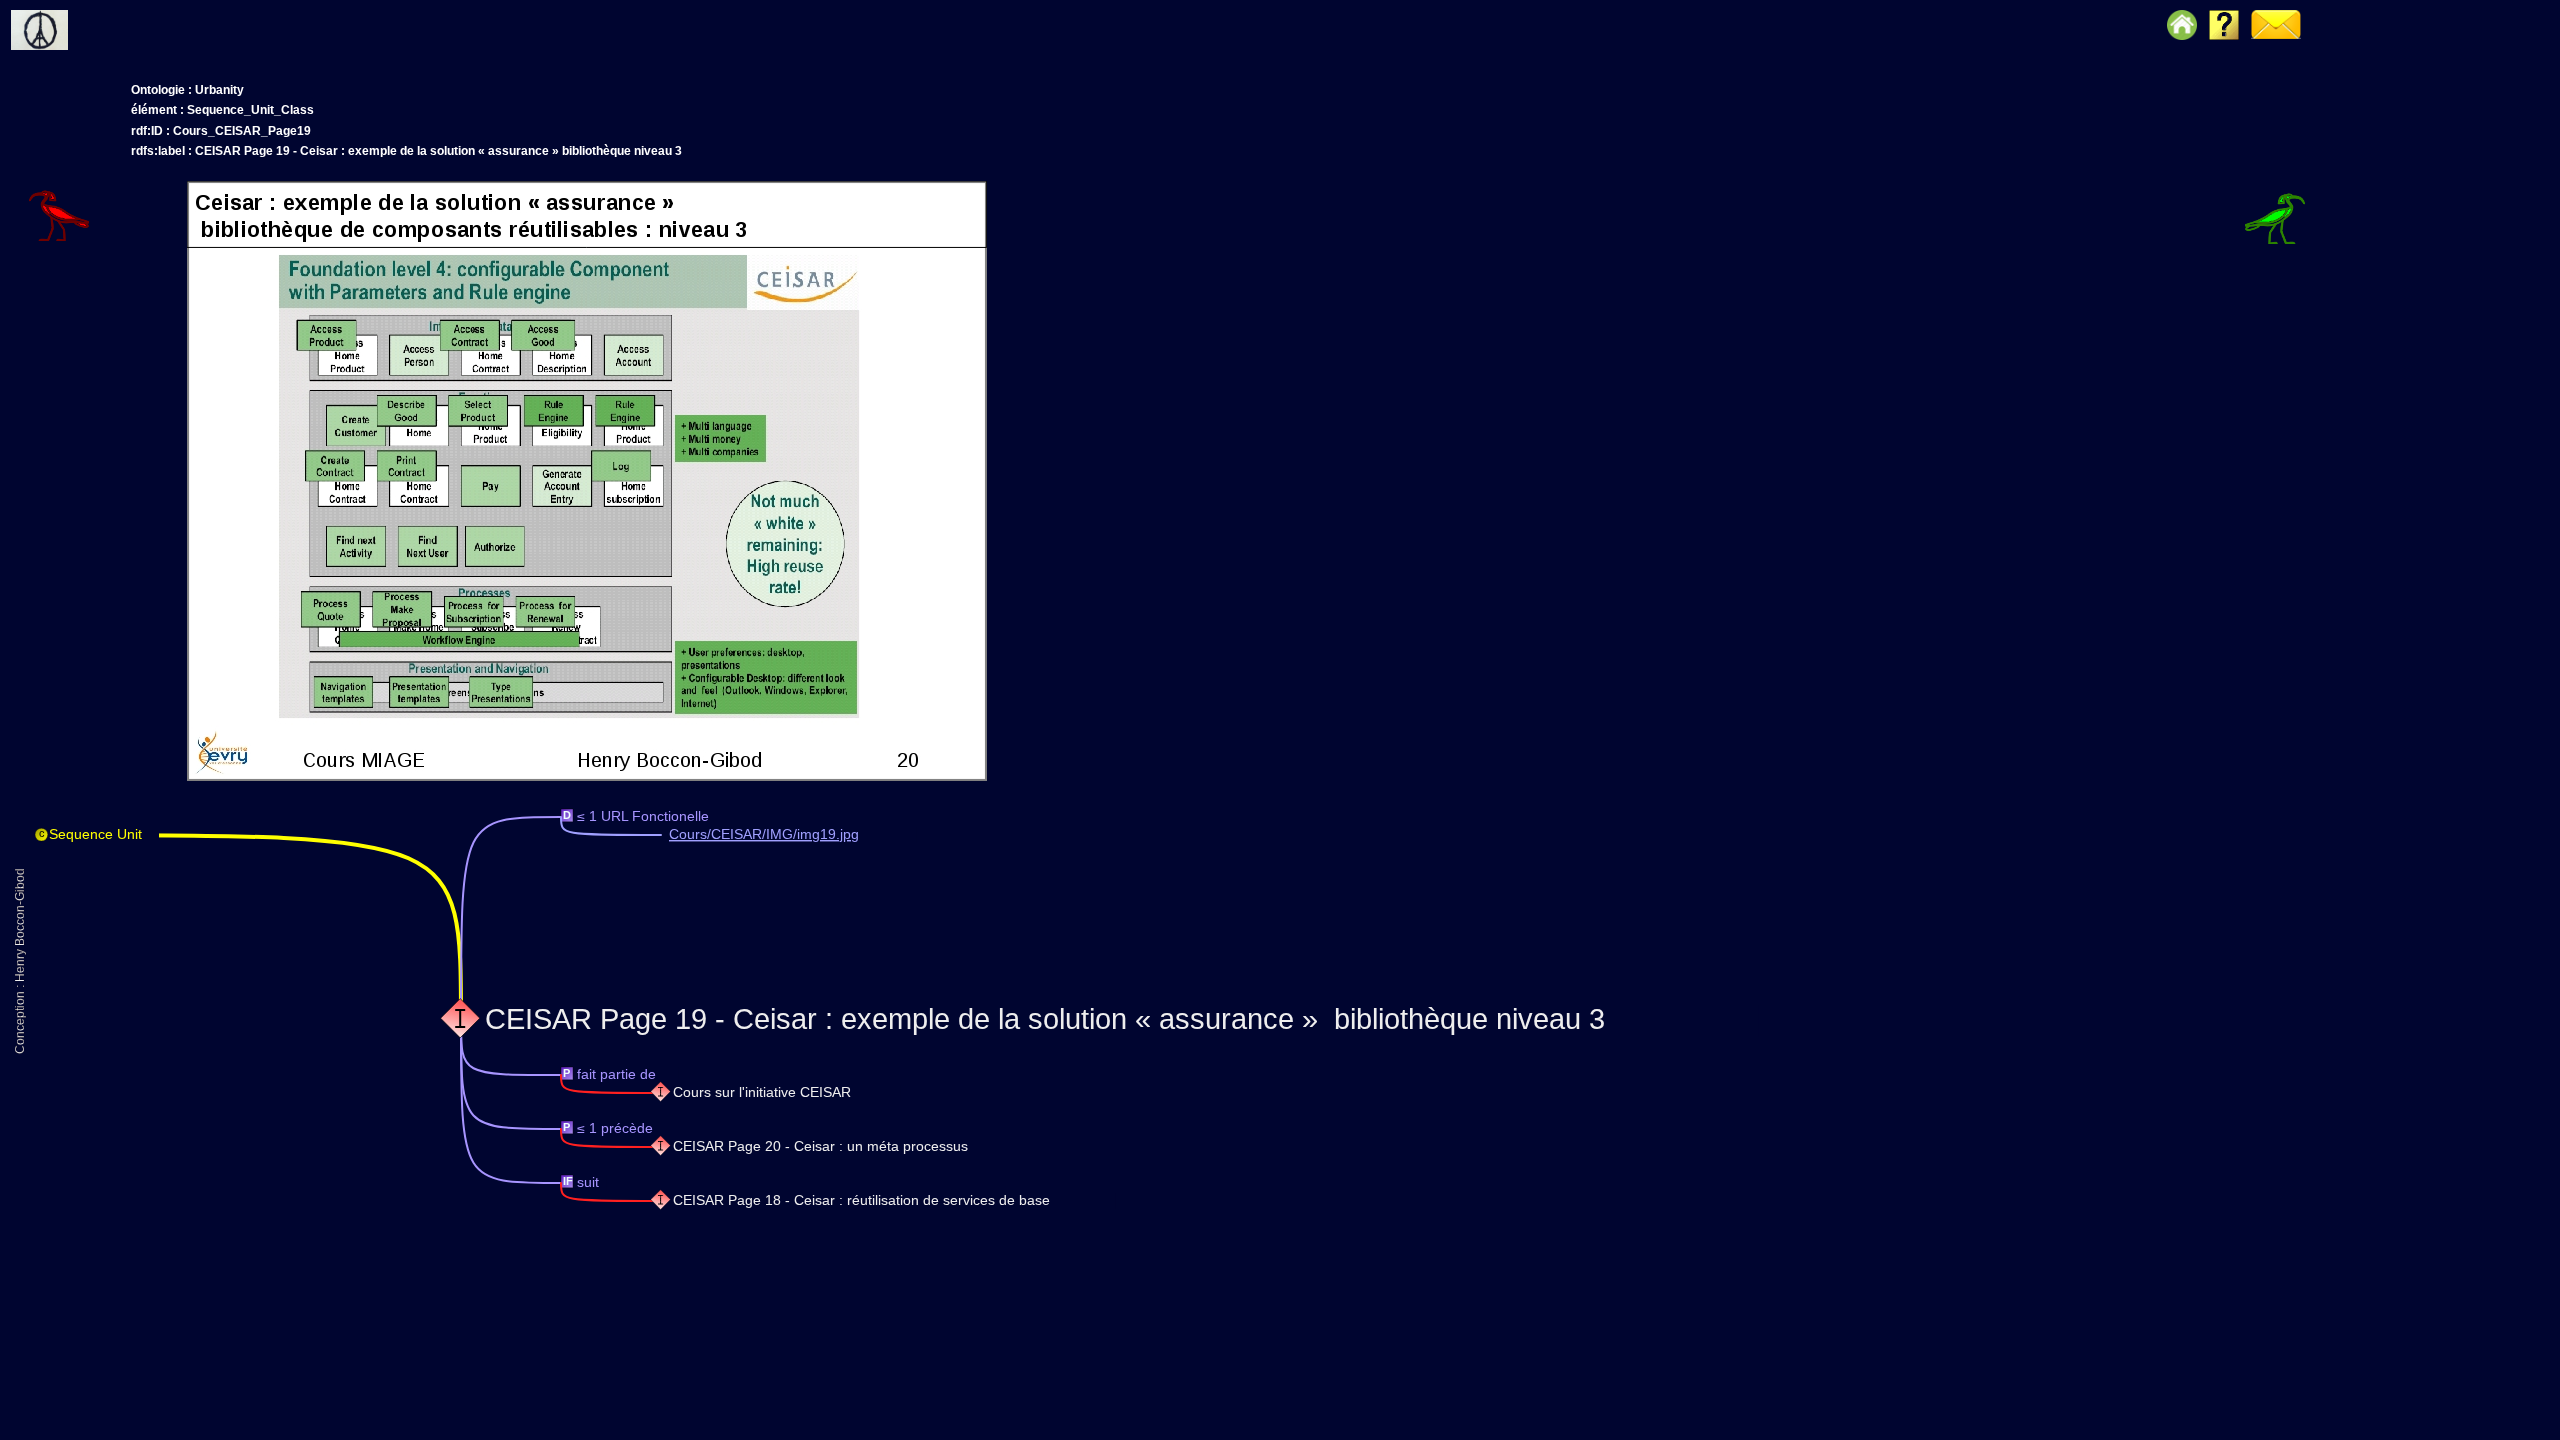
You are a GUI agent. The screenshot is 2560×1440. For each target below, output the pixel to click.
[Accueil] (74, 15)
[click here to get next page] (587, 777)
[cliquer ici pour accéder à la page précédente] (91, 185)
